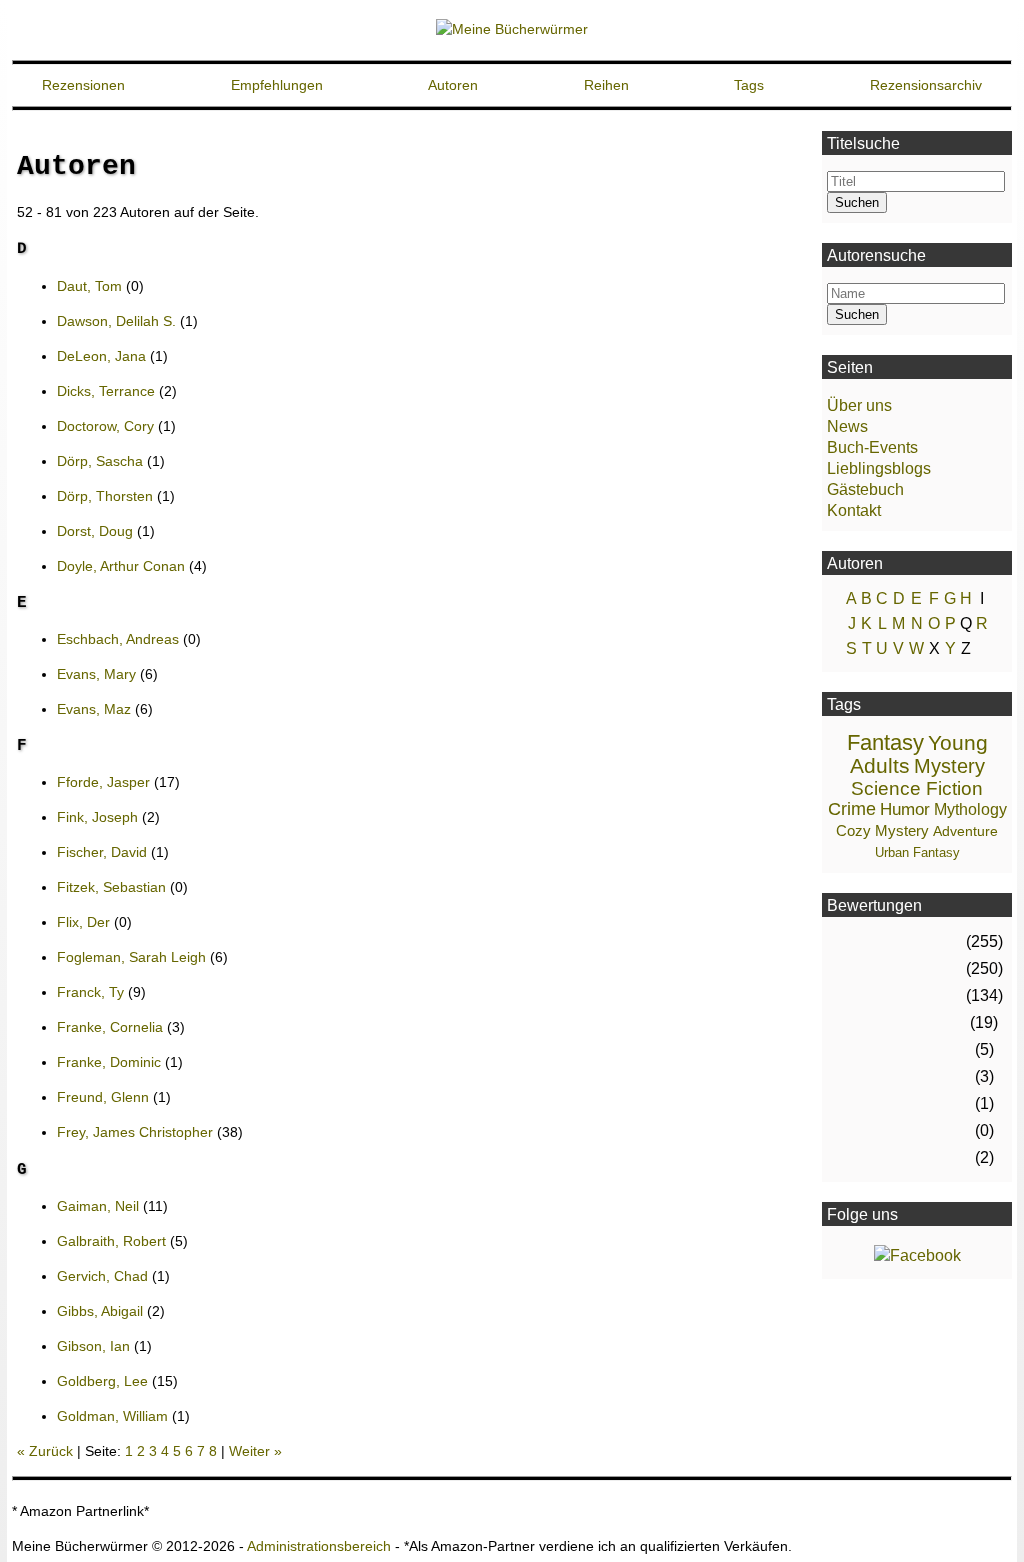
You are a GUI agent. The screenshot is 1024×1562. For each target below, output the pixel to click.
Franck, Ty (90, 992)
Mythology (970, 809)
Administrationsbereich (319, 1546)
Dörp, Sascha (100, 461)
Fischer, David (102, 852)
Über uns (859, 405)
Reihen (606, 85)
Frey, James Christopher (135, 1132)
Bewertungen (874, 905)
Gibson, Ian (93, 1346)
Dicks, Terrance (106, 391)
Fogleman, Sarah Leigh (131, 957)
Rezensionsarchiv (926, 85)
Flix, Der (85, 922)
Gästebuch (865, 489)
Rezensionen (83, 85)
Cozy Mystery (882, 830)
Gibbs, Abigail (100, 1311)
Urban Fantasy (917, 852)
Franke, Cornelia (110, 1027)
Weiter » (255, 1451)
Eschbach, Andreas (118, 639)
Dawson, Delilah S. (116, 321)
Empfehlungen (277, 85)
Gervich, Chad (102, 1276)
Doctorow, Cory (105, 426)
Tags (749, 85)
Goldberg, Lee (102, 1381)
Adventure (965, 831)
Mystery (949, 766)
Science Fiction (917, 788)
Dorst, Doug (95, 531)
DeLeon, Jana (101, 356)
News (847, 426)
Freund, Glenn (103, 1097)
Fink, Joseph (97, 817)
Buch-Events (872, 447)
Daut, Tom (89, 286)
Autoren (453, 85)
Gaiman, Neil (98, 1206)
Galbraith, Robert (111, 1241)
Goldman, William (112, 1416)
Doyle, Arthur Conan (121, 566)
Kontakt (854, 510)
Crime (852, 809)
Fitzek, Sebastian (111, 887)
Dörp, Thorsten (105, 496)
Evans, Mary (96, 674)
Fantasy (885, 742)
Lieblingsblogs (879, 468)
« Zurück (45, 1451)
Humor (905, 809)
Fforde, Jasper (103, 782)
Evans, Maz (94, 709)
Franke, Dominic (109, 1062)
